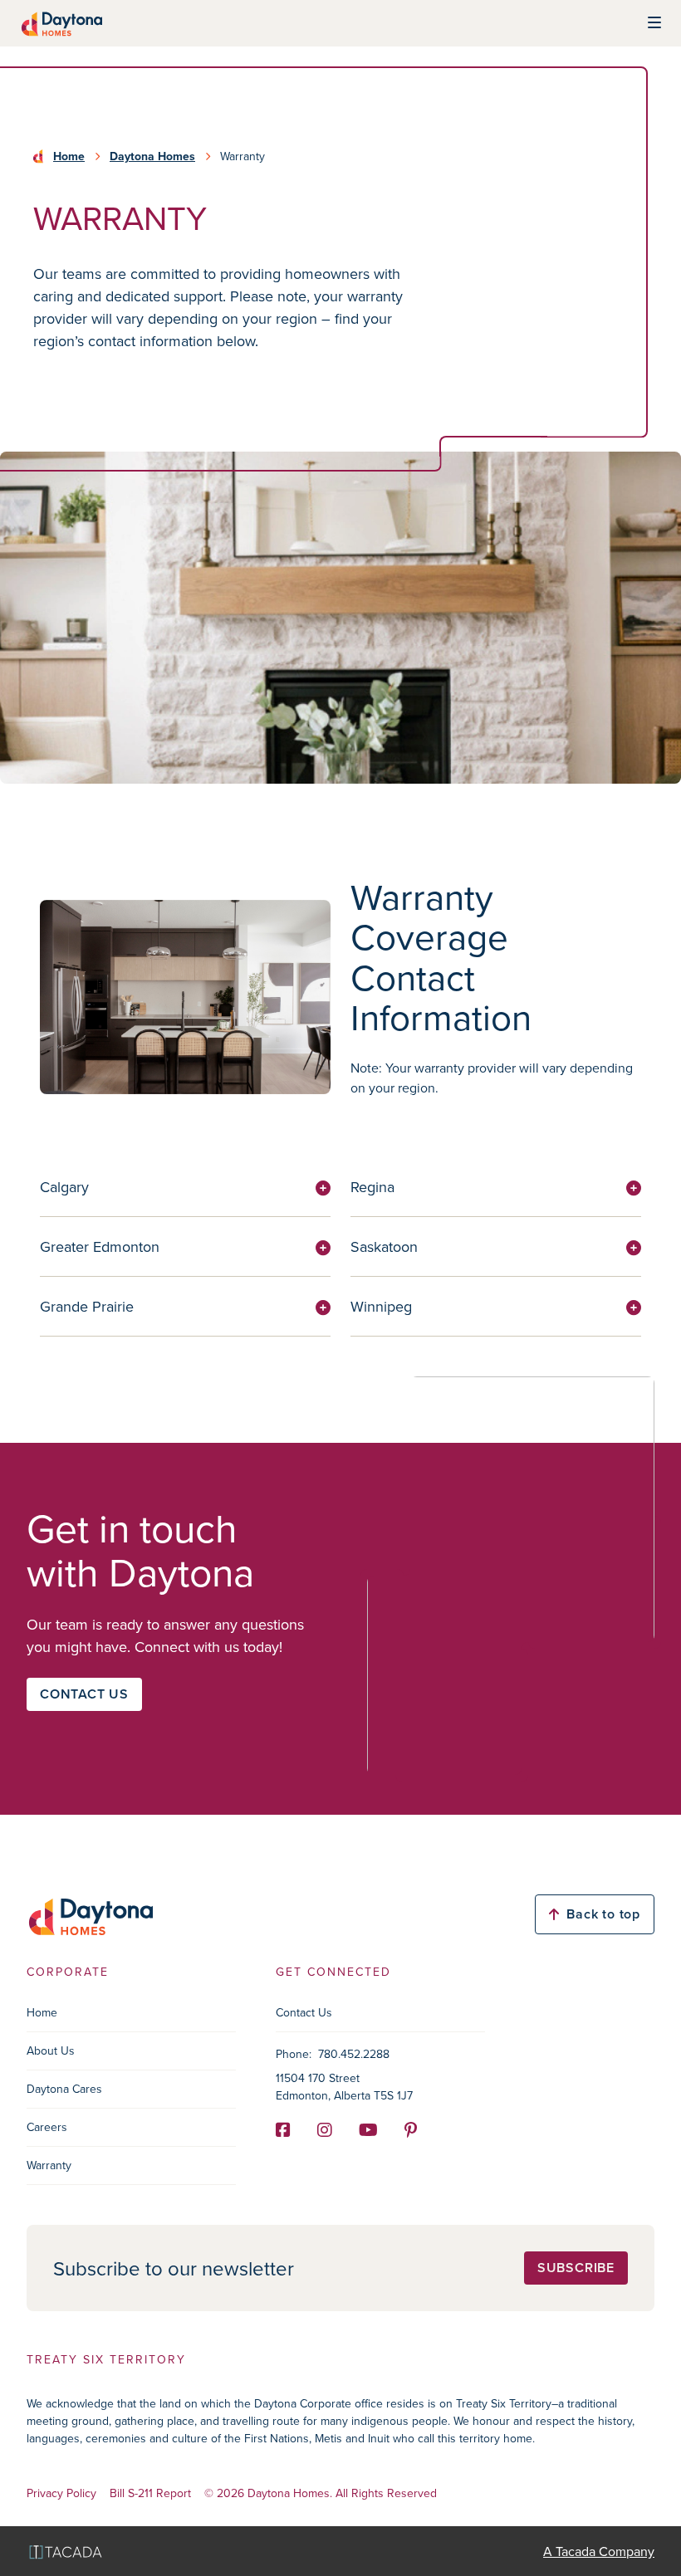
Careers (47, 2127)
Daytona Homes (152, 156)
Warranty (49, 2165)
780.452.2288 (354, 2054)
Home (69, 156)
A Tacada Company (599, 2551)
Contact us (84, 1694)
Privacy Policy (61, 2493)
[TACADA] (66, 2552)
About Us (51, 2051)
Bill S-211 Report (150, 2493)
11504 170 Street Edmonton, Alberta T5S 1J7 (344, 2087)
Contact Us (304, 2012)
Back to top (603, 1914)
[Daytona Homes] (61, 23)
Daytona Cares (64, 2089)
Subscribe (576, 2268)
